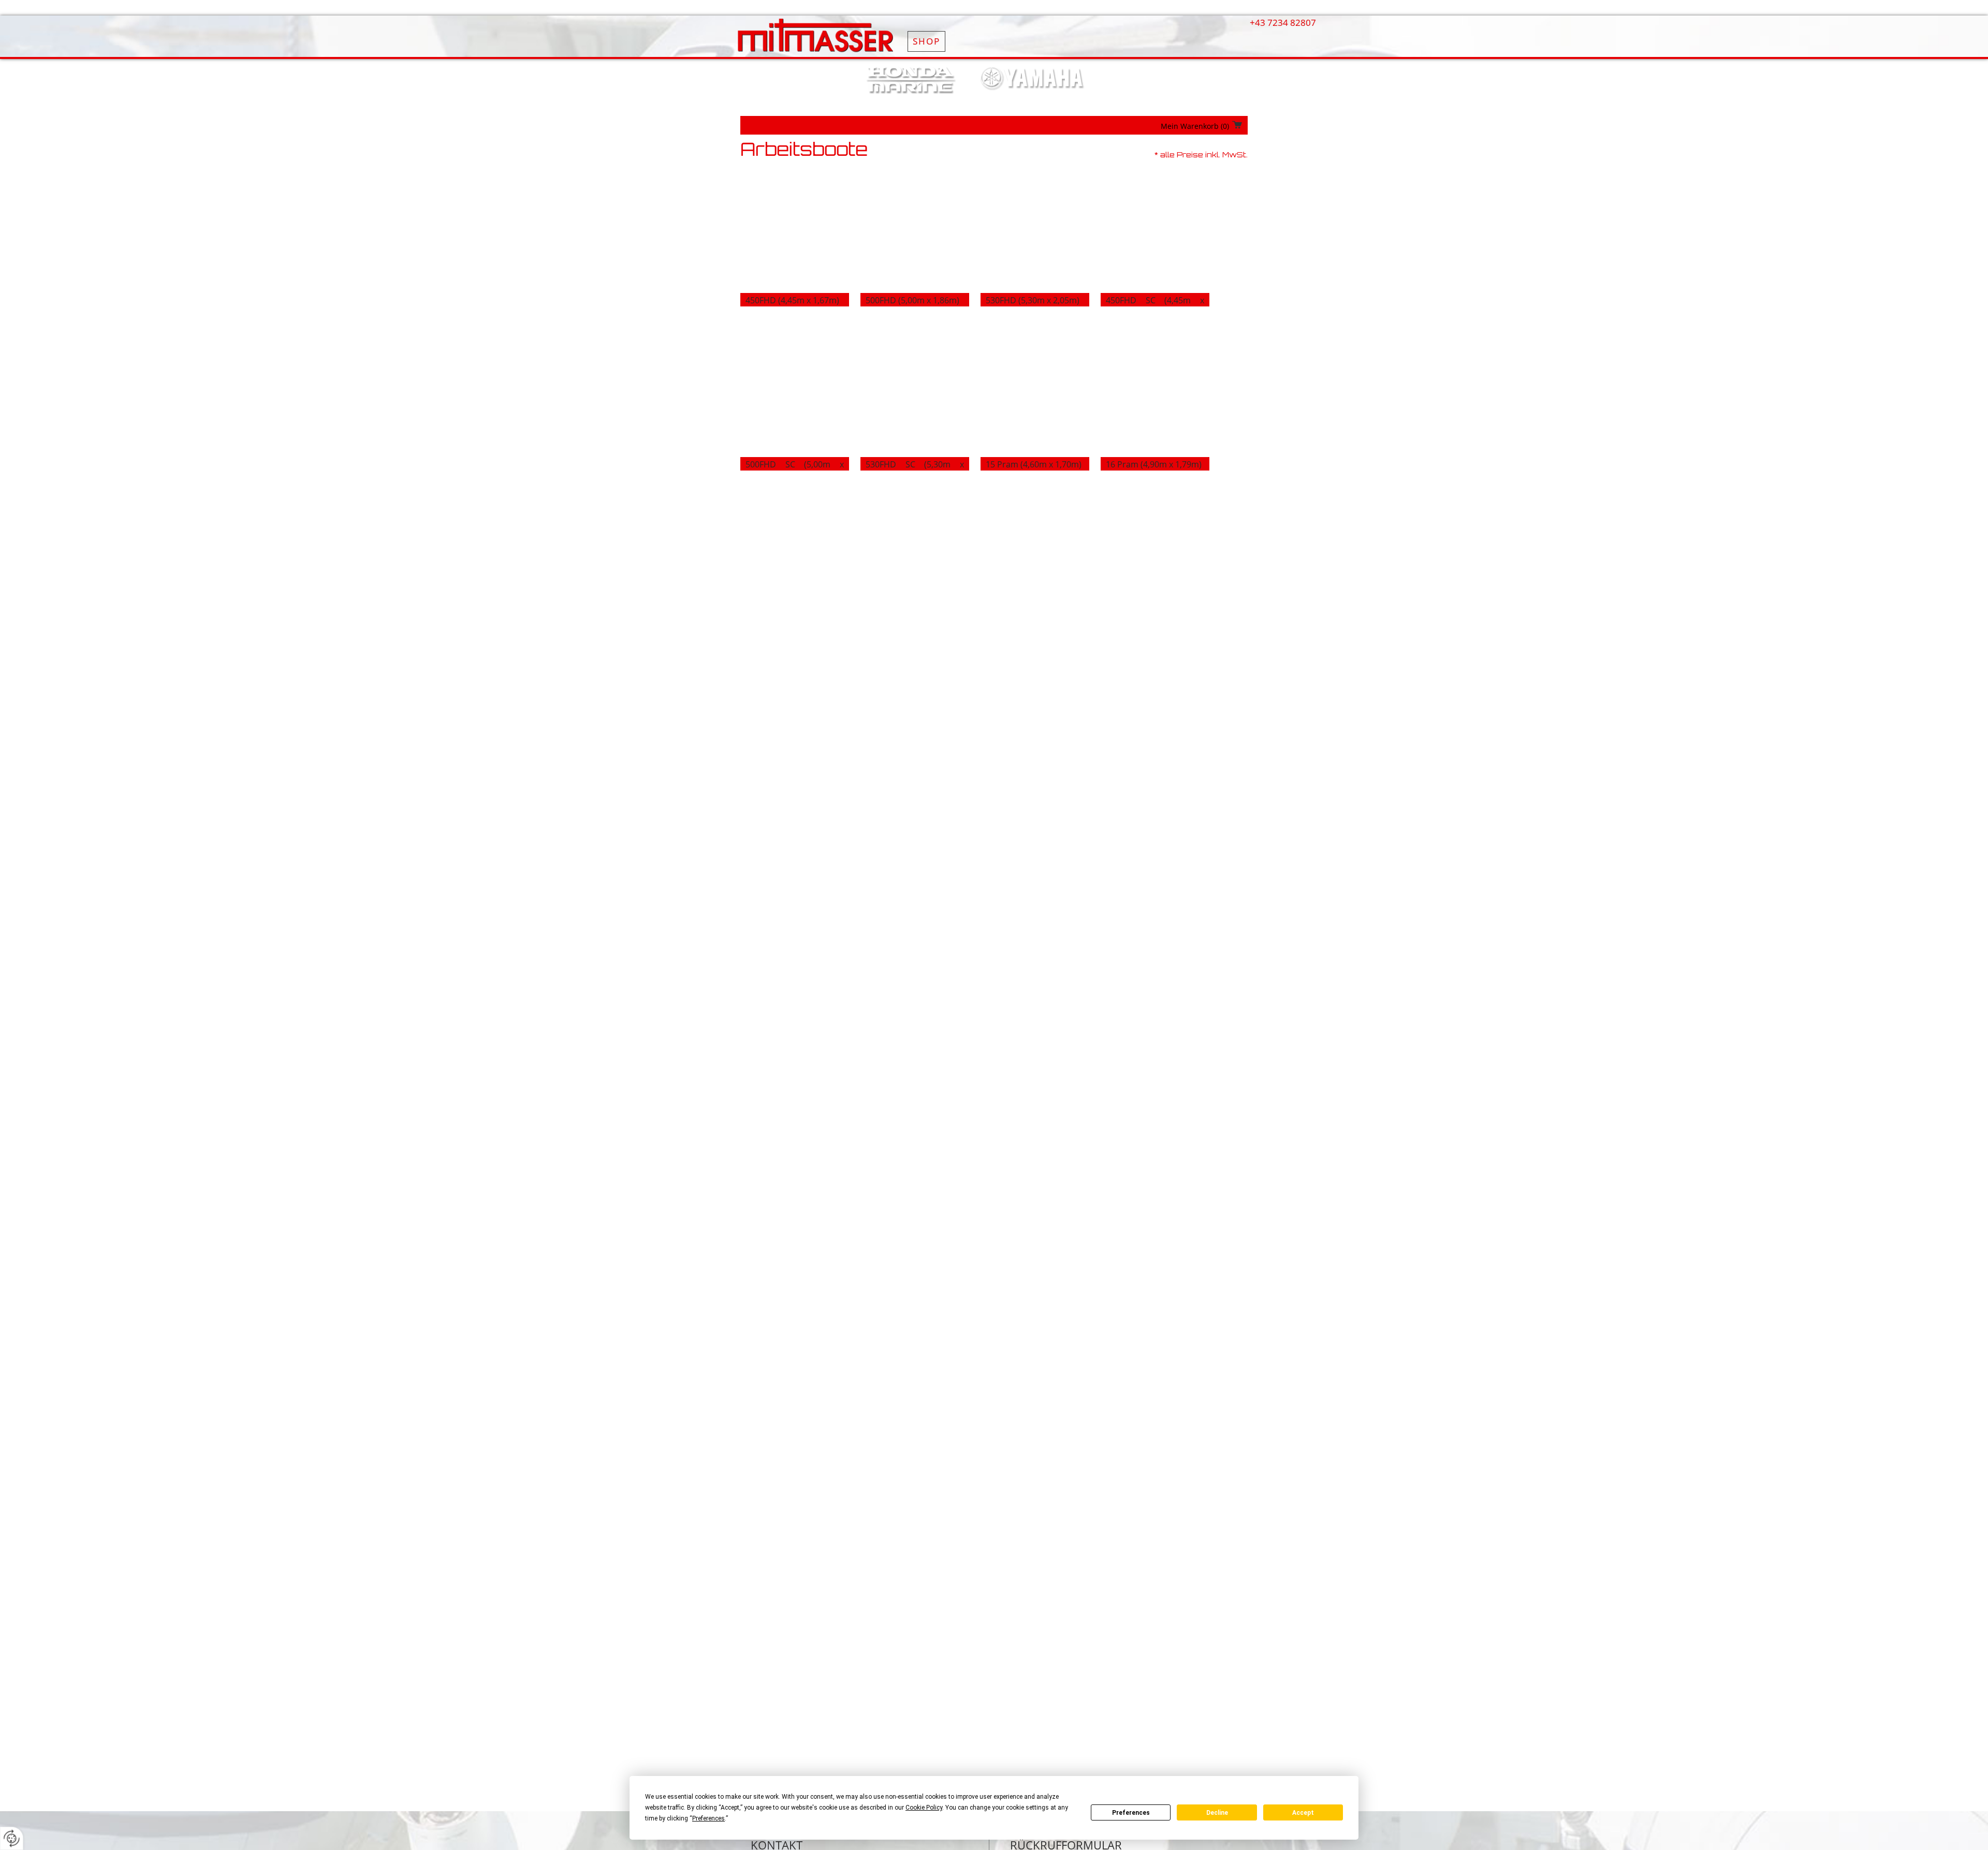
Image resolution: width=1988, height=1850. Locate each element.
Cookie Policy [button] (924, 1808)
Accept (1303, 1813)
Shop (926, 41)
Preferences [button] (708, 1818)
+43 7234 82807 (1283, 23)
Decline (1217, 1813)
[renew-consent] (12, 1838)
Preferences (1131, 1813)
